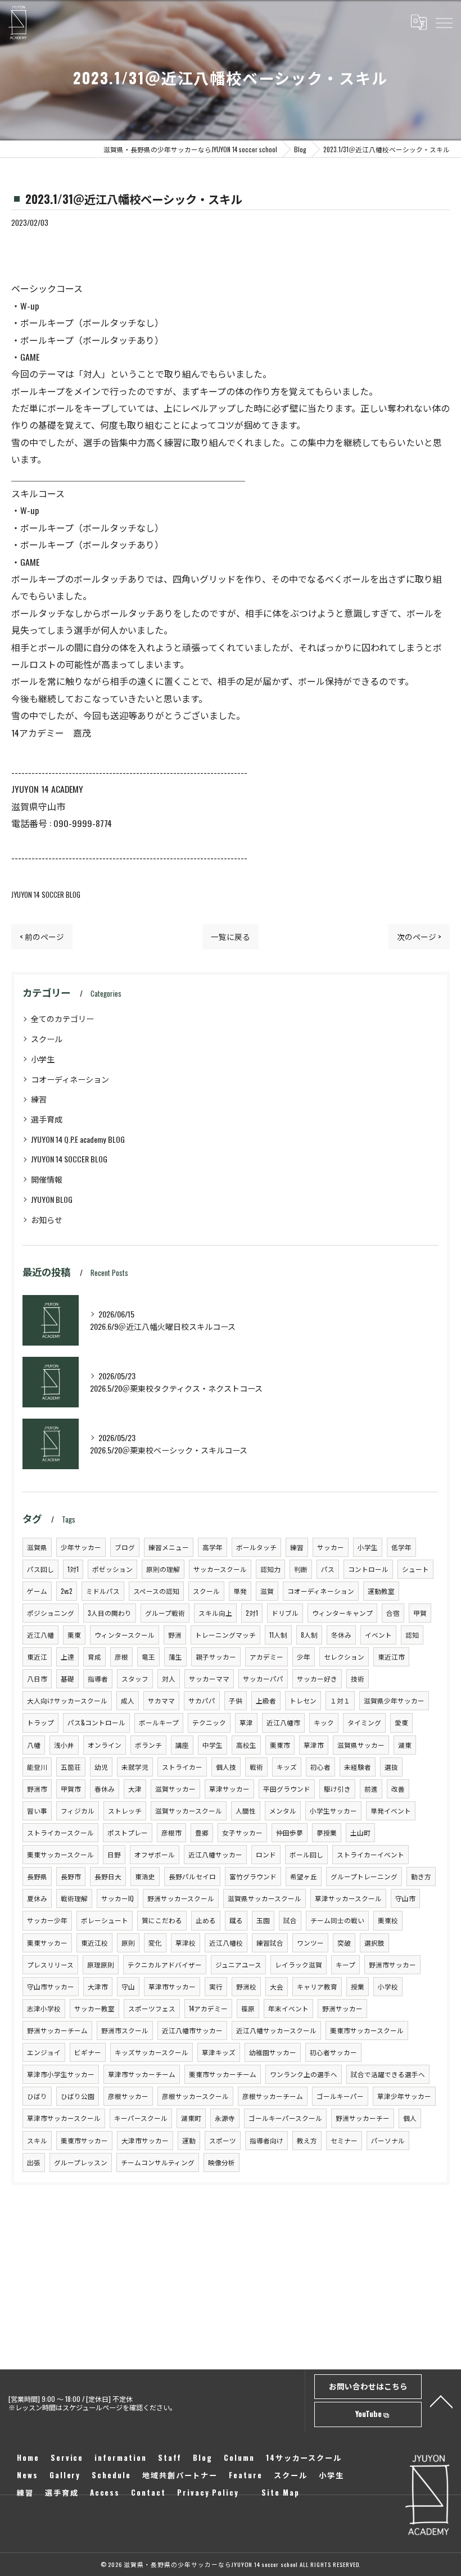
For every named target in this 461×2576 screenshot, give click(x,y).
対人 (169, 1678)
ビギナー (88, 2052)
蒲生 (175, 1657)
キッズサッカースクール (152, 2052)
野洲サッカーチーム (57, 2030)
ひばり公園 (78, 2096)
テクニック (209, 1722)
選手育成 (47, 1119)
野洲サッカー (342, 2008)
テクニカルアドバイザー (165, 1964)
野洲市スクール (125, 2030)
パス (328, 1569)
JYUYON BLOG (52, 1199)
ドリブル (285, 1613)
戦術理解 (74, 1898)
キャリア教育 (317, 1986)
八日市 (37, 1678)
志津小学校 (44, 2008)
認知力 (270, 1569)
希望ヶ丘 (304, 1876)
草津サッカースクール (348, 1898)
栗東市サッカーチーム (223, 2074)
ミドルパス (103, 1591)
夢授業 (327, 1832)
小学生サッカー (333, 1811)
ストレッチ (125, 1811)
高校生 (246, 1745)
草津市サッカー (172, 1986)
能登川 (37, 1767)
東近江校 (94, 1943)
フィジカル (78, 1811)
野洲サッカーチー (363, 2118)
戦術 (256, 1767)
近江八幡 (40, 1635)
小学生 (43, 1059)
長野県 (37, 1876)
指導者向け (266, 2140)
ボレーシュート (105, 1920)
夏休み (37, 1898)
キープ (345, 1964)
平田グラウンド (287, 1789)
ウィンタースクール (125, 1635)
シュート (415, 1569)
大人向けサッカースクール (67, 1700)
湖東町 (191, 2118)
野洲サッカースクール (181, 1898)
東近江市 (391, 1657)
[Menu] (444, 22)
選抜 (391, 1767)
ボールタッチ (256, 1547)
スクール (47, 1039)
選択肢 (374, 1943)
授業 (358, 1986)
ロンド (266, 1854)
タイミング (364, 1722)
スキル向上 (215, 1613)
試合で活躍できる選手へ (388, 2074)
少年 (304, 1657)
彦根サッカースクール (195, 2096)
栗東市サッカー (84, 2140)
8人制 (309, 1635)
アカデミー (266, 1657)
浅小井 (64, 1745)
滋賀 (267, 1591)
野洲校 (246, 1986)
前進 (371, 1789)
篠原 (248, 2008)
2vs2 (67, 1591)
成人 (128, 1700)
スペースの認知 (156, 1591)
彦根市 (171, 1832)
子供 (236, 1700)
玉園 (263, 1920)
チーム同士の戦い (337, 1920)
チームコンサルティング (158, 2162)
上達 (67, 1657)
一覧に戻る (231, 937)
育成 (94, 1657)
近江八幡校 (226, 1943)
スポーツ (223, 2140)
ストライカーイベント (370, 1854)
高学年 (213, 1547)
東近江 (37, 1657)
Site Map (281, 2492)
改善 (398, 1789)
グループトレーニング (364, 1876)
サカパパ (202, 1700)
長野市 (71, 1876)
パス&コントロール (96, 1722)
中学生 (213, 1745)
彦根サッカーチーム (273, 2096)
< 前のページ (42, 937)
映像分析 (222, 2162)
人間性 (246, 1811)
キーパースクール (141, 2118)
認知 (412, 1635)
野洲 (175, 1635)
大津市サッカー (145, 2140)
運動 (189, 2140)
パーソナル (388, 2140)
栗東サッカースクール (60, 1854)
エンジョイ (44, 2052)
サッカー (331, 1547)
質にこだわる (162, 1920)
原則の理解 (163, 1569)
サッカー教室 (94, 2008)
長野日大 (108, 1876)
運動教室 (381, 1591)
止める (206, 1920)
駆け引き (337, 1789)
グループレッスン (81, 2162)
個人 (410, 2118)
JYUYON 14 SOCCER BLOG (46, 895)
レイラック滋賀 (299, 1964)
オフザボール (155, 1854)
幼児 (101, 1767)
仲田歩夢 (290, 1832)
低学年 (401, 1547)
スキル (37, 2140)
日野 (114, 1854)
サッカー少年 (47, 1920)
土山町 (360, 1832)
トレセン (303, 1700)
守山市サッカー (51, 1986)
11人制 (278, 1635)
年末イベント (288, 2008)
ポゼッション (112, 1569)
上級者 (266, 1700)
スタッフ (135, 1678)
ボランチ (148, 1745)
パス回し (40, 1569)
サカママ (161, 1700)
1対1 (73, 1569)
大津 (135, 1789)
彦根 (121, 1657)
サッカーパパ (263, 1678)
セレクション (344, 1657)
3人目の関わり (110, 1613)
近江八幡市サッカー (192, 2030)
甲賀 (420, 1613)
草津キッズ (219, 2052)
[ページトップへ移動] (441, 2401)
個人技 (226, 1767)
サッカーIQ (117, 1898)
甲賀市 (71, 1789)
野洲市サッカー (392, 1964)
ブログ (125, 1547)
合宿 (393, 1613)
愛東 (401, 1722)
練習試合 (270, 1943)
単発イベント (391, 1811)
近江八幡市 (283, 1722)
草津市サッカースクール (64, 2118)
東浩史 (145, 1876)
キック (324, 1722)
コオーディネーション (70, 1079)
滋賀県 (37, 1547)
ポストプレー (128, 1832)
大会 (277, 1986)
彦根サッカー (128, 2096)
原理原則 (101, 1964)
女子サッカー (242, 1832)
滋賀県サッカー (361, 1745)
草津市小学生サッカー (61, 2074)
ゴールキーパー (340, 2096)
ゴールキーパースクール (285, 2118)
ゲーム (37, 1591)
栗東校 (388, 1920)
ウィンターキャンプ (342, 1613)
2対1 (252, 1613)
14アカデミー (208, 2008)
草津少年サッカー (404, 2096)
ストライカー (182, 1767)
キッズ (287, 1767)
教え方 (307, 2140)
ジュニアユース (238, 1964)
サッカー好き (317, 1678)
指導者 (98, 1678)
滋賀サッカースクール (189, 1811)
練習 (39, 1099)
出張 (34, 2162)
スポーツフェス (152, 2008)
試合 (290, 1920)
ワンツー (310, 1943)
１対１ (340, 1700)
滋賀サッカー (175, 1789)
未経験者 (358, 1767)
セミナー (344, 2140)
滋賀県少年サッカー (394, 1700)
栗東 (74, 1635)
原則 (128, 1943)
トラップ (40, 1722)
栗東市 (280, 1745)
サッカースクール (220, 1569)
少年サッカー (81, 1547)
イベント (378, 1635)
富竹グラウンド (253, 1876)
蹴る (236, 1920)
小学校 (388, 1986)
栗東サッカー (47, 1943)
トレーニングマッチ (225, 1635)
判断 (301, 1569)
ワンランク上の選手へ (304, 2074)
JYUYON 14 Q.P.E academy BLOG (78, 1139)
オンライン (105, 1745)
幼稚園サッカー (273, 2052)
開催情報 (47, 1179)
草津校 (186, 1943)
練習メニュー (169, 1547)
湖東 (405, 1745)
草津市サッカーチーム (142, 2074)
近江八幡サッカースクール (276, 2030)
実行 (216, 1986)
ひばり (37, 2096)
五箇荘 (71, 1767)
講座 (182, 1745)
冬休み (341, 1635)
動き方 (421, 1876)
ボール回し (306, 1854)
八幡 (34, 1745)
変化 (155, 1943)
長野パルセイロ (192, 1876)
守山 (128, 1986)
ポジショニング (51, 1613)
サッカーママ (209, 1678)
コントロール (368, 1569)
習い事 (37, 1811)
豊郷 (202, 1832)
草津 (246, 1722)
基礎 (67, 1678)
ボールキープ (159, 1722)
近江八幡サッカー (215, 1854)
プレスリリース (50, 1964)
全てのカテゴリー (62, 1018)
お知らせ (47, 1219)
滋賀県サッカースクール (265, 1898)
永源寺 (225, 2118)
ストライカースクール (60, 1832)
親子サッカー (216, 1657)
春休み (105, 1789)
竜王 (148, 1657)
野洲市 (37, 1789)
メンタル (283, 1811)
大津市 (98, 1986)
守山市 (405, 1898)
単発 (240, 1591)
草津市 (314, 1745)
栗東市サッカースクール (367, 2030)
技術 (358, 1678)
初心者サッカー (333, 2052)
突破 (344, 1943)
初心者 (320, 1767)
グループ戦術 (165, 1613)
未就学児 (135, 1767)
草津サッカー (229, 1789)
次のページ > (419, 937)
